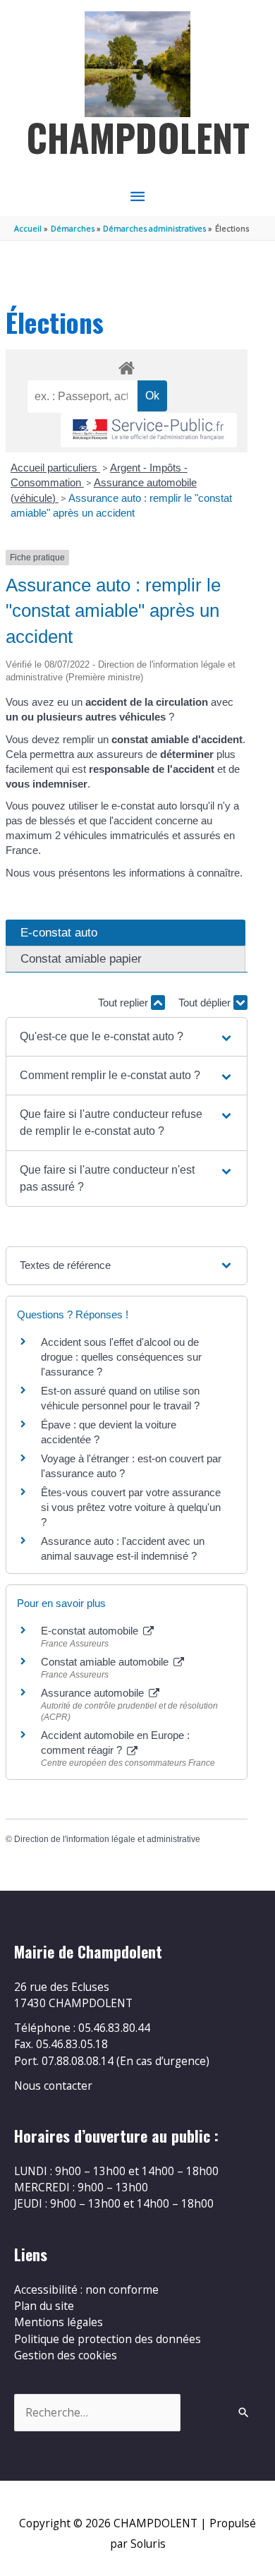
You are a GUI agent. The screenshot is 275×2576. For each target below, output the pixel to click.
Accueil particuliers (55, 468)
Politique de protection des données (108, 2339)
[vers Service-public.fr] (149, 430)
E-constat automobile (91, 1631)
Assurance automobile (94, 1693)
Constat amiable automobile (106, 1662)
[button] (127, 1037)
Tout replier (124, 1003)
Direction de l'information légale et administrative (107, 1839)
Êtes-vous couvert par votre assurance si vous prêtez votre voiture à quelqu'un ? (131, 1507)
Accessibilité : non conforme (86, 2289)
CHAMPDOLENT (138, 137)
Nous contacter (53, 2086)
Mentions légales (59, 2322)
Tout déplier (206, 1003)
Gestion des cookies (66, 2355)
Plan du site (44, 2306)
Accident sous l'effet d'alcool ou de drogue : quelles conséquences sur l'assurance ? (121, 1357)
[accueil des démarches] (126, 366)
